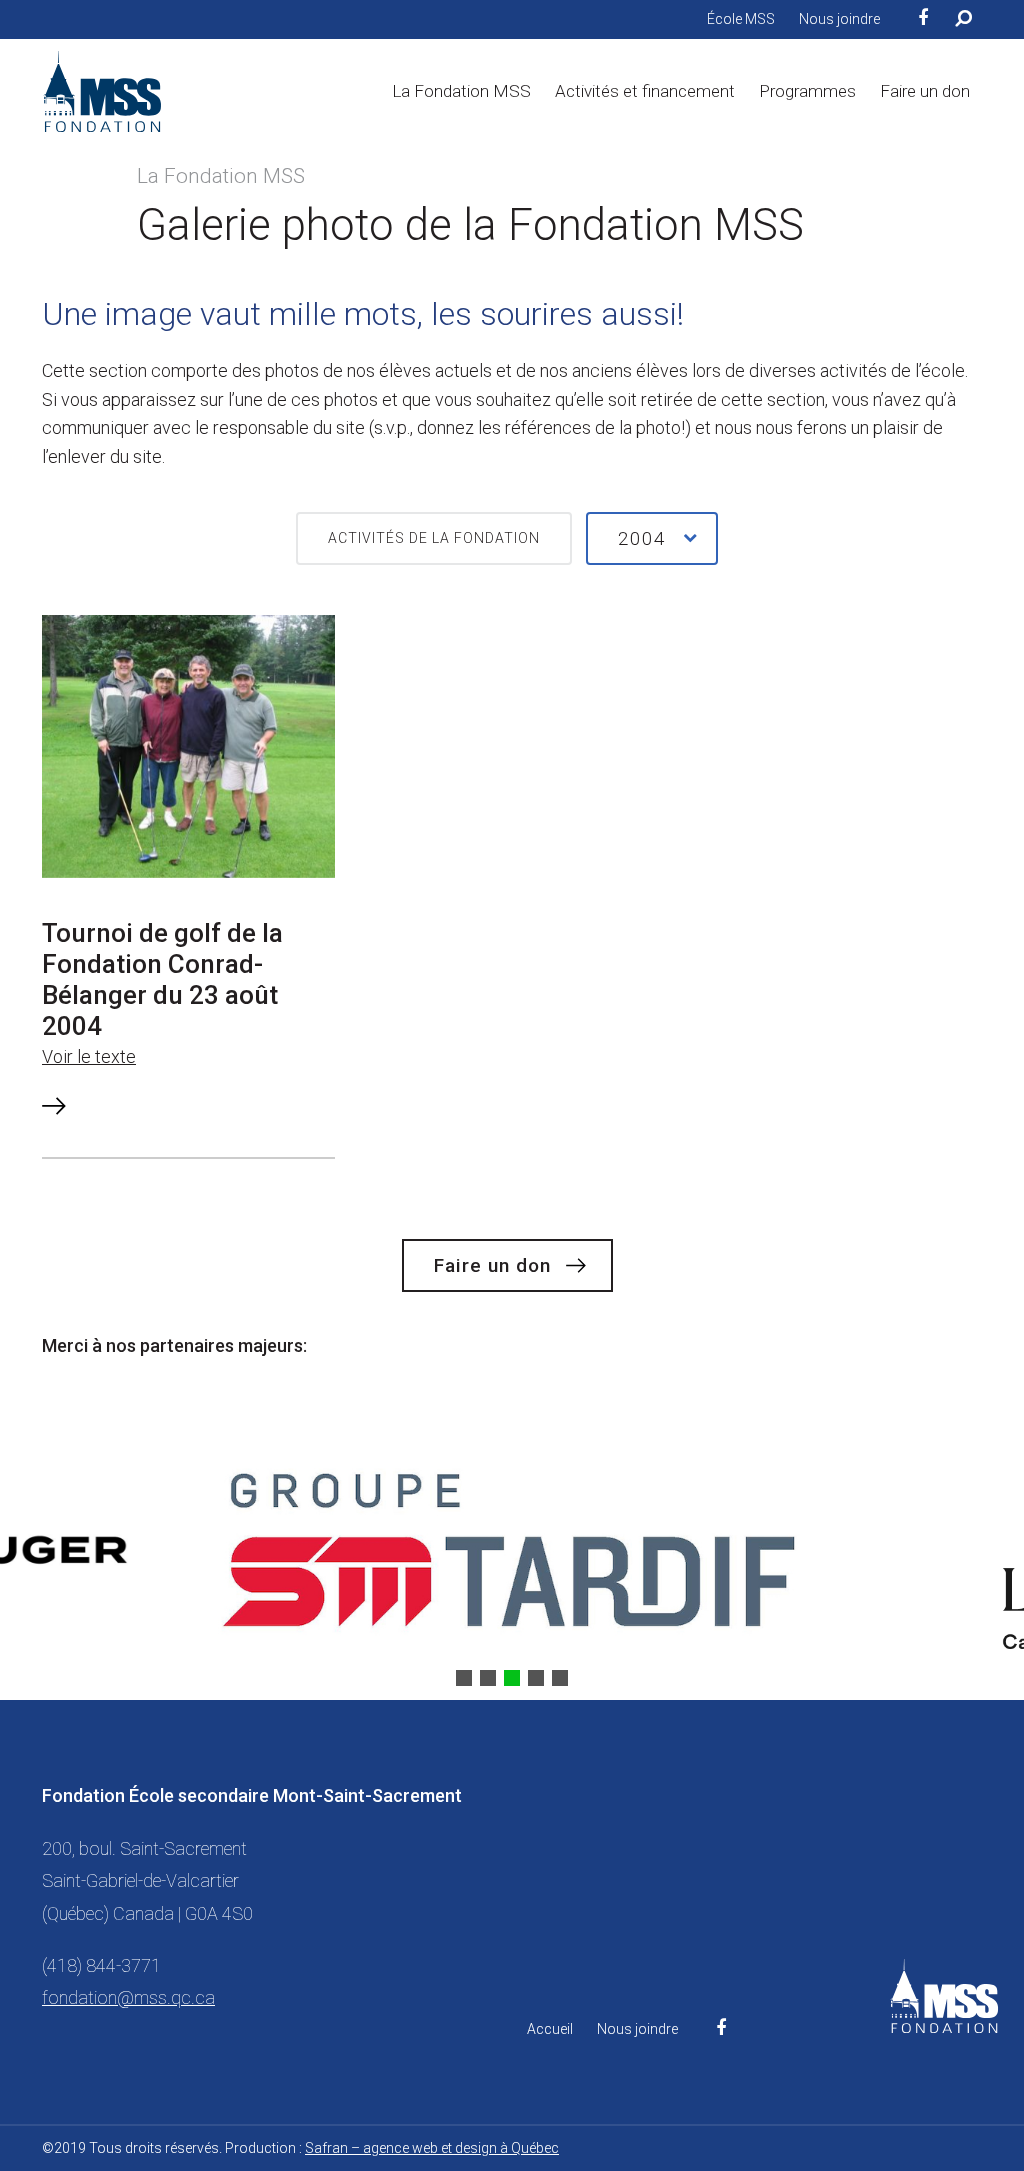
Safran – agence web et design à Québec (432, 2148)
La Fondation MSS (461, 91)
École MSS (741, 19)
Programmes (807, 91)
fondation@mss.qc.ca (128, 1997)
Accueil (550, 2029)
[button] (464, 1678)
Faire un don (925, 91)
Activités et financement (645, 91)
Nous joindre (839, 19)
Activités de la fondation (434, 538)
